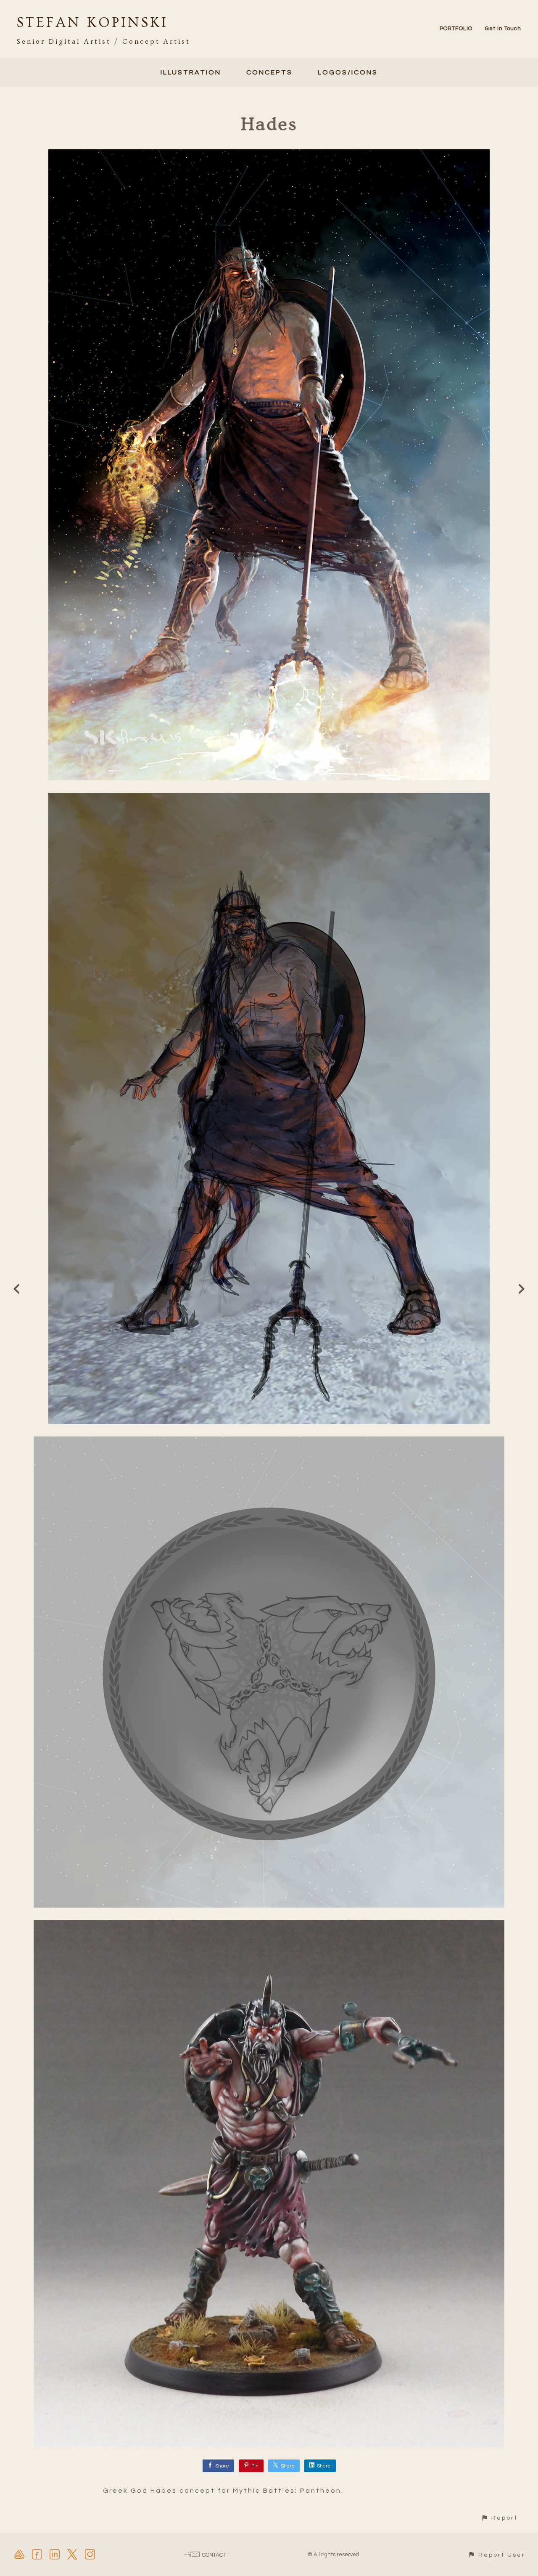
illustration (191, 72)
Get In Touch (503, 29)
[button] (499, 2518)
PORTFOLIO (456, 29)
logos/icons (348, 72)
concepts (269, 72)
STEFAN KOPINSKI (92, 23)
